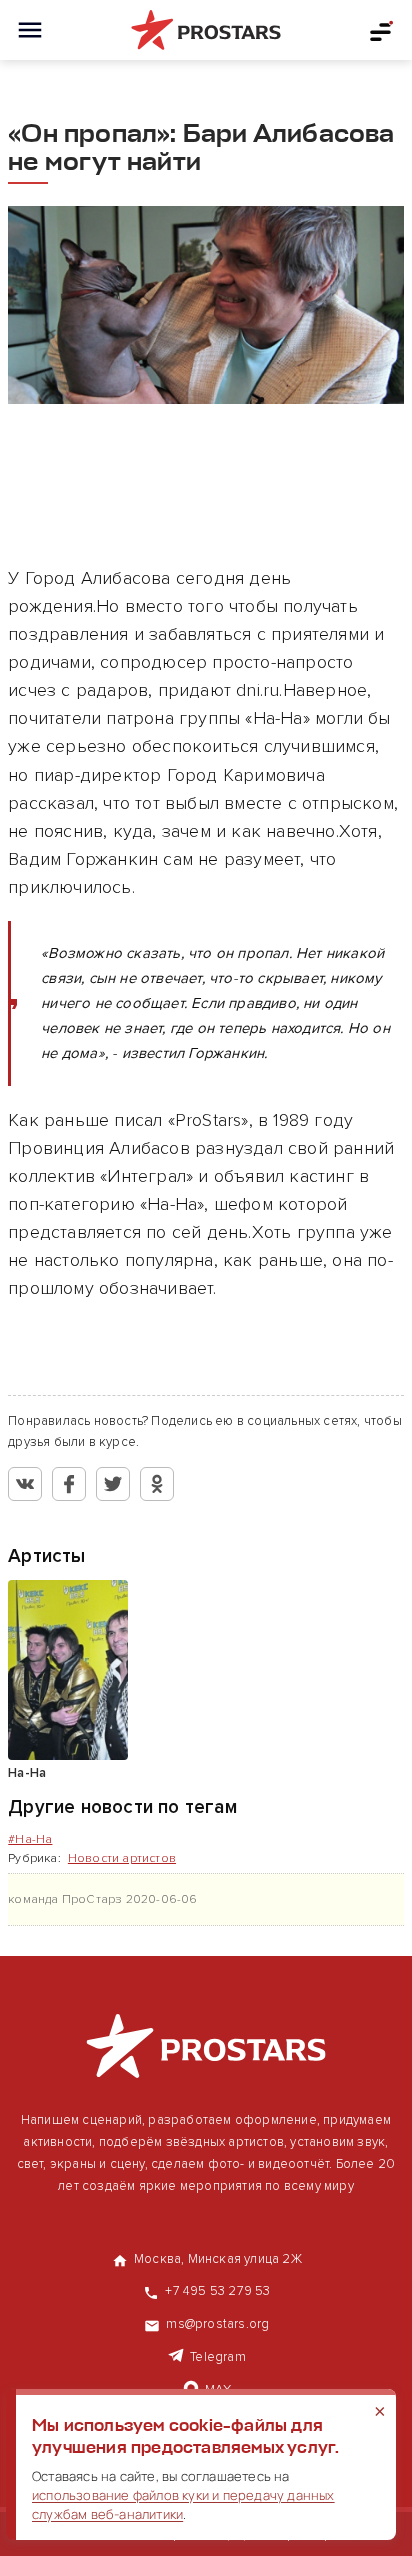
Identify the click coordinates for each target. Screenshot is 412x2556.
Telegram (218, 2357)
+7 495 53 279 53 (217, 2291)
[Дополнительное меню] (382, 30)
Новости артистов (122, 1858)
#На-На (30, 1839)
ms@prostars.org (217, 2324)
